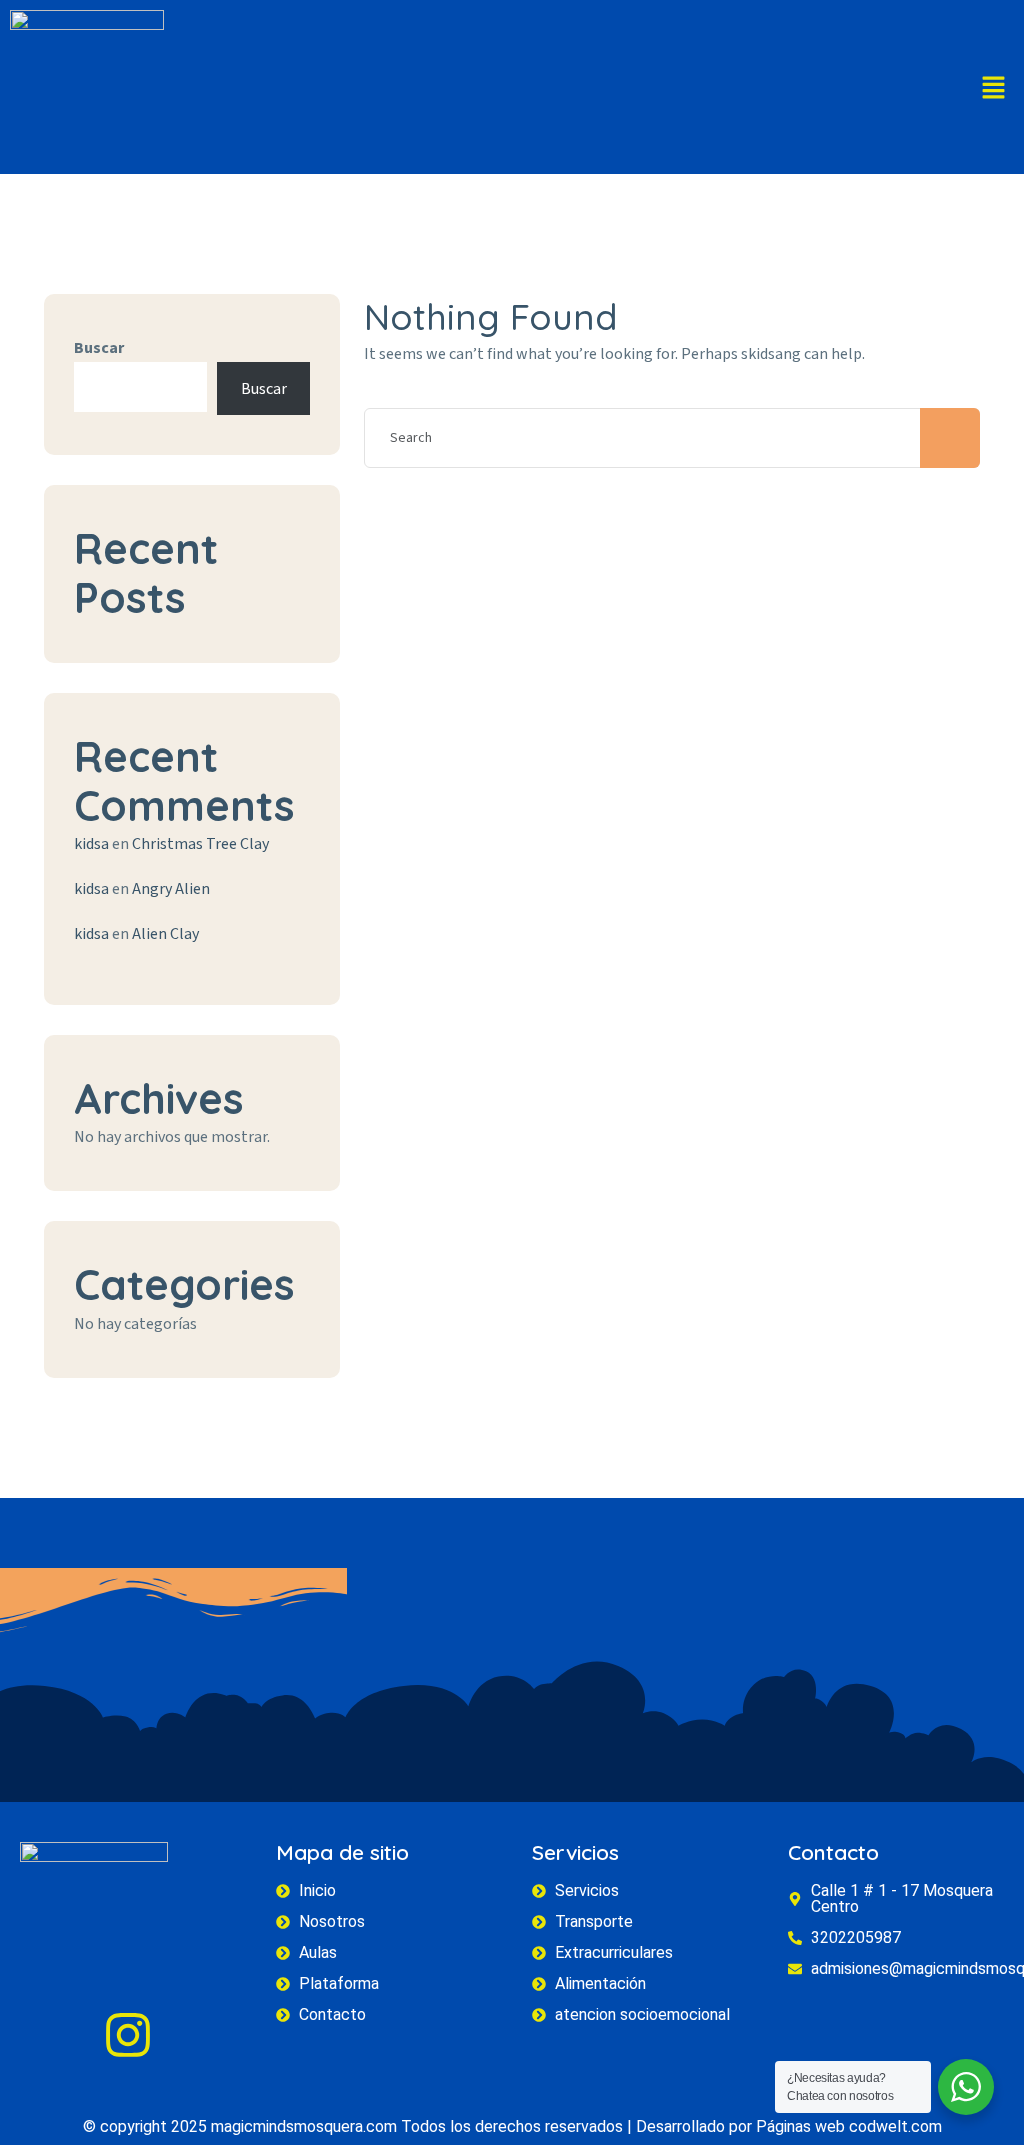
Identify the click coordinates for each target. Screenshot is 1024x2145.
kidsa (91, 844)
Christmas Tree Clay (200, 844)
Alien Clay (165, 934)
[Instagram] (128, 2035)
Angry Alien (171, 889)
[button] (994, 87)
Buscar (99, 348)
